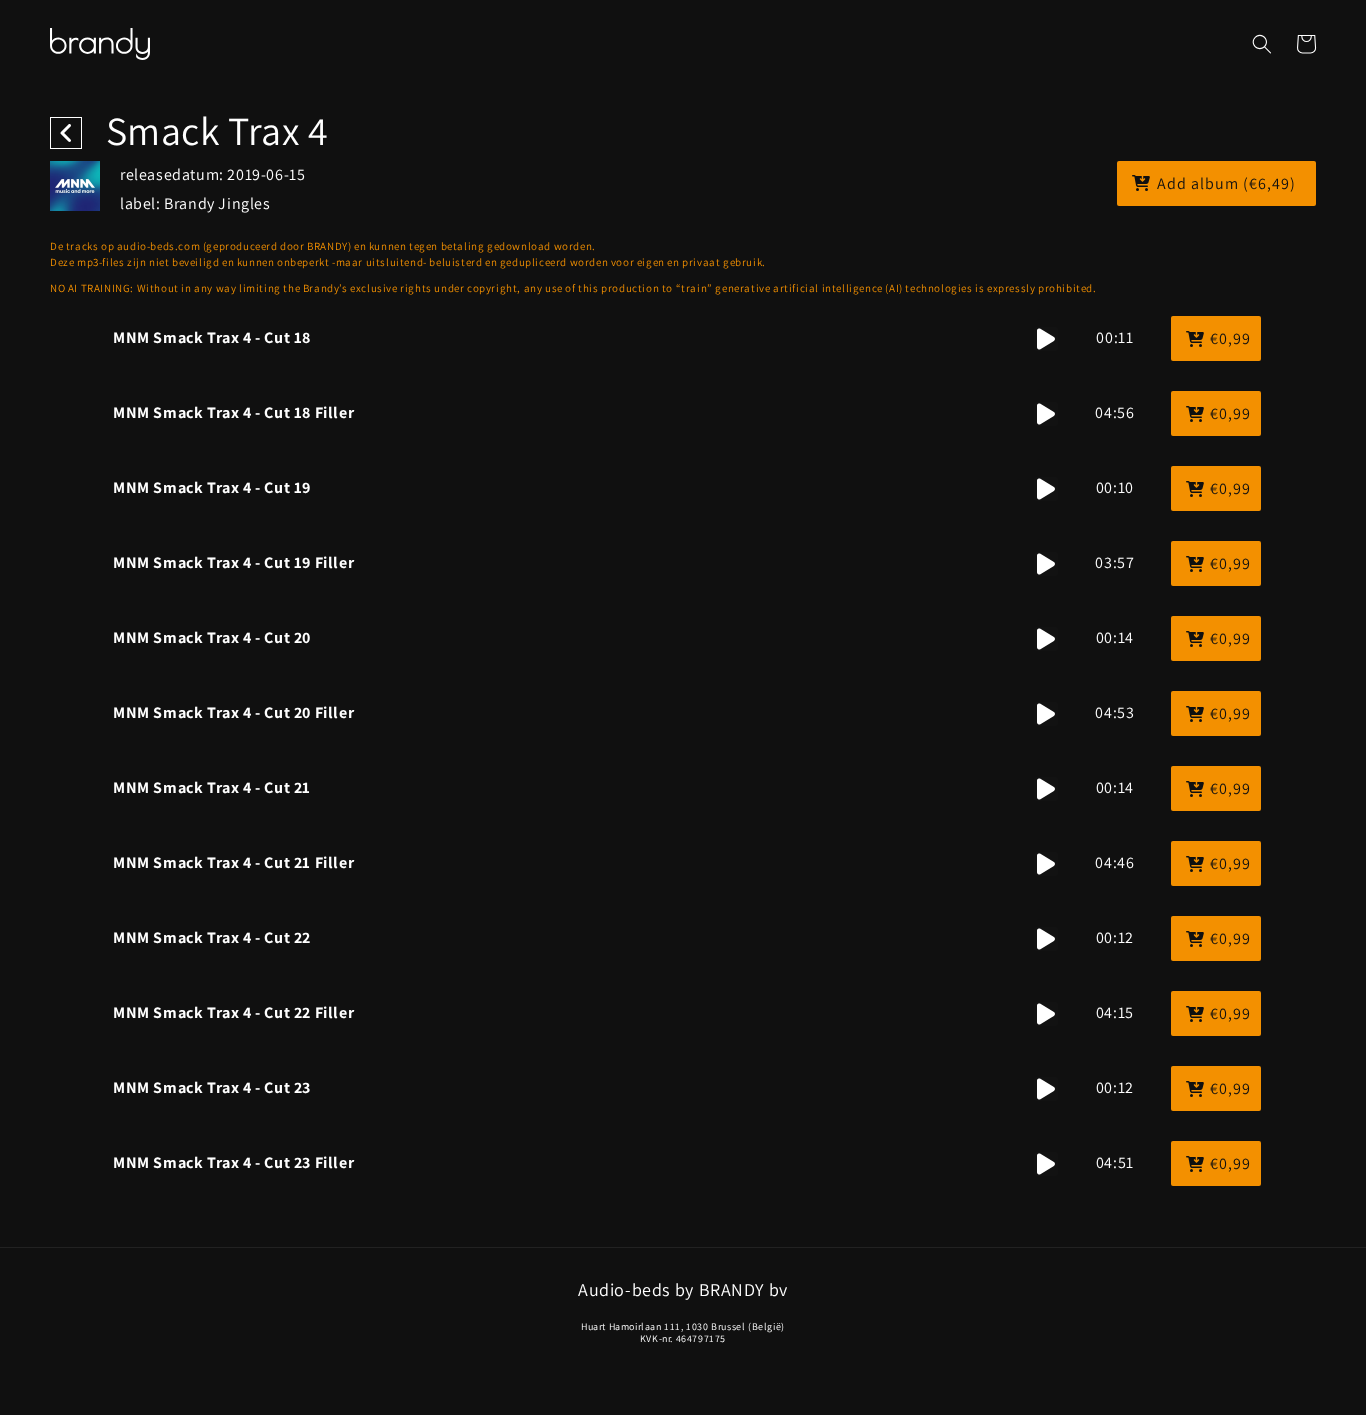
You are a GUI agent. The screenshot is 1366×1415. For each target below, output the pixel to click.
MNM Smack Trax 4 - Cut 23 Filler (233, 1162)
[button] (1262, 44)
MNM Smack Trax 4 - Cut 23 (212, 1087)
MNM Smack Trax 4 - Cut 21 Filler (233, 862)
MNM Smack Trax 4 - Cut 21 (212, 787)
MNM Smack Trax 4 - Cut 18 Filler (233, 412)
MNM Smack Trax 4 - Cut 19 (212, 487)
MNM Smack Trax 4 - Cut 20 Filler (233, 712)
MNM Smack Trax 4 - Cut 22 (212, 937)
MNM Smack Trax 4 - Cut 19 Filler (233, 562)
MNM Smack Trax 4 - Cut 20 (212, 637)
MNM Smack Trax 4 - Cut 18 (212, 337)
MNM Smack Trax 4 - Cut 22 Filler (233, 1012)
